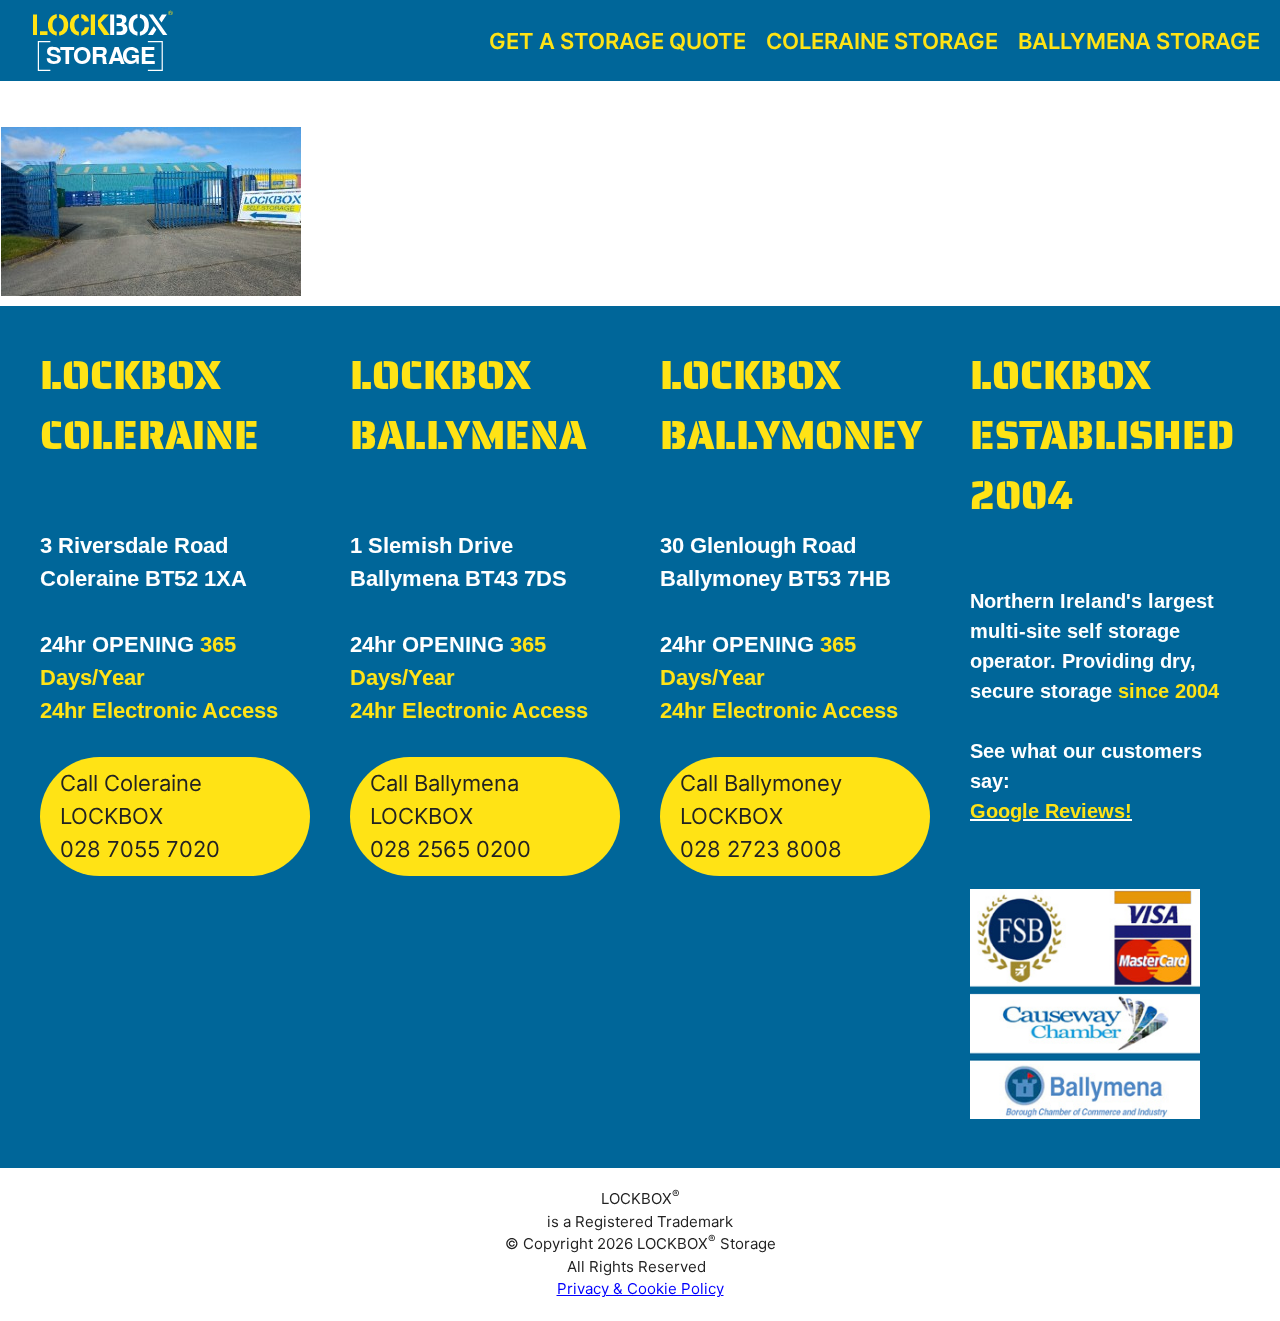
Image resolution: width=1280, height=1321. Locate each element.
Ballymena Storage (1139, 41)
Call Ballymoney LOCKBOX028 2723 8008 (761, 816)
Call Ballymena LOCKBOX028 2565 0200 (450, 816)
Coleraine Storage (882, 41)
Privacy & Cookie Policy (640, 1288)
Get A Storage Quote (617, 41)
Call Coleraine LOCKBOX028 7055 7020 (140, 816)
